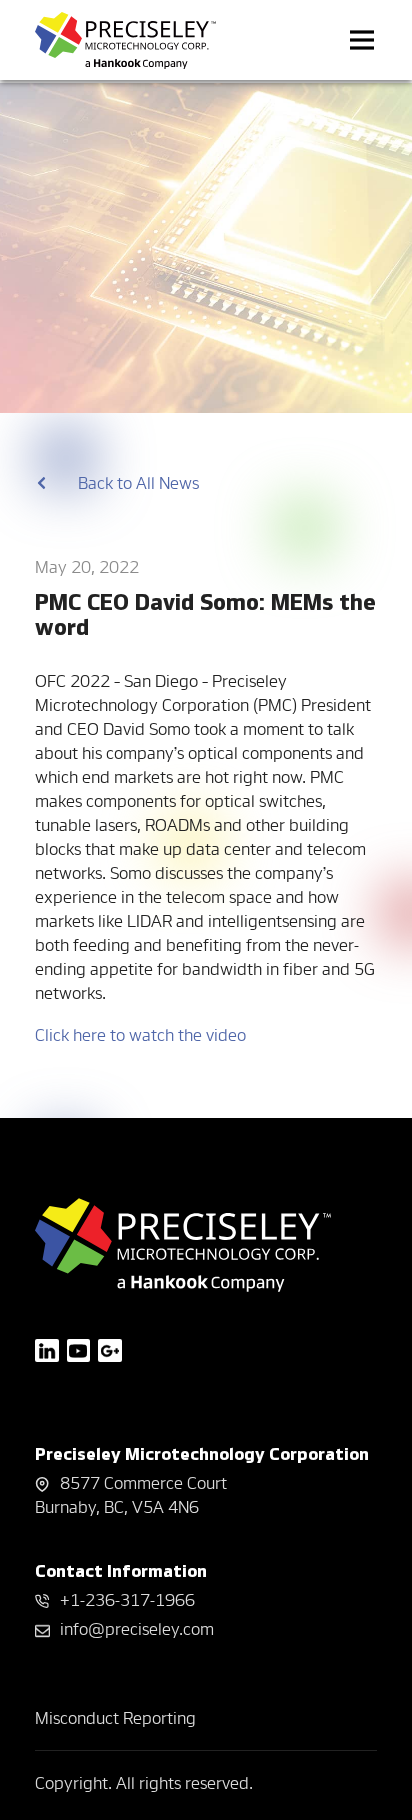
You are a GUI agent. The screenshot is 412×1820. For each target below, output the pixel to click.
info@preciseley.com (137, 1628)
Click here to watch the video (140, 1034)
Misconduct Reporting (115, 1717)
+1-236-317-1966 (127, 1599)
